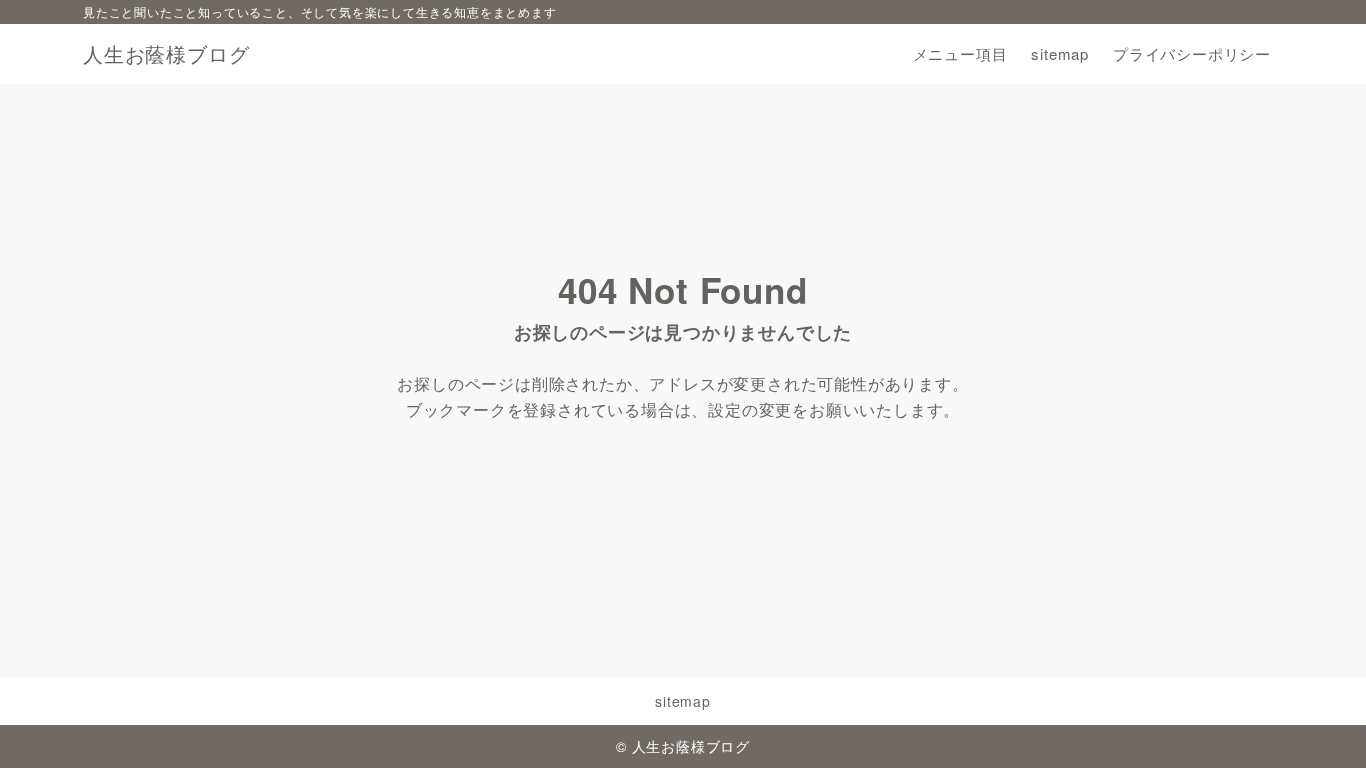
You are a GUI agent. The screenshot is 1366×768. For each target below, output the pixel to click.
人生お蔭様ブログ (166, 54)
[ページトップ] (1321, 723)
